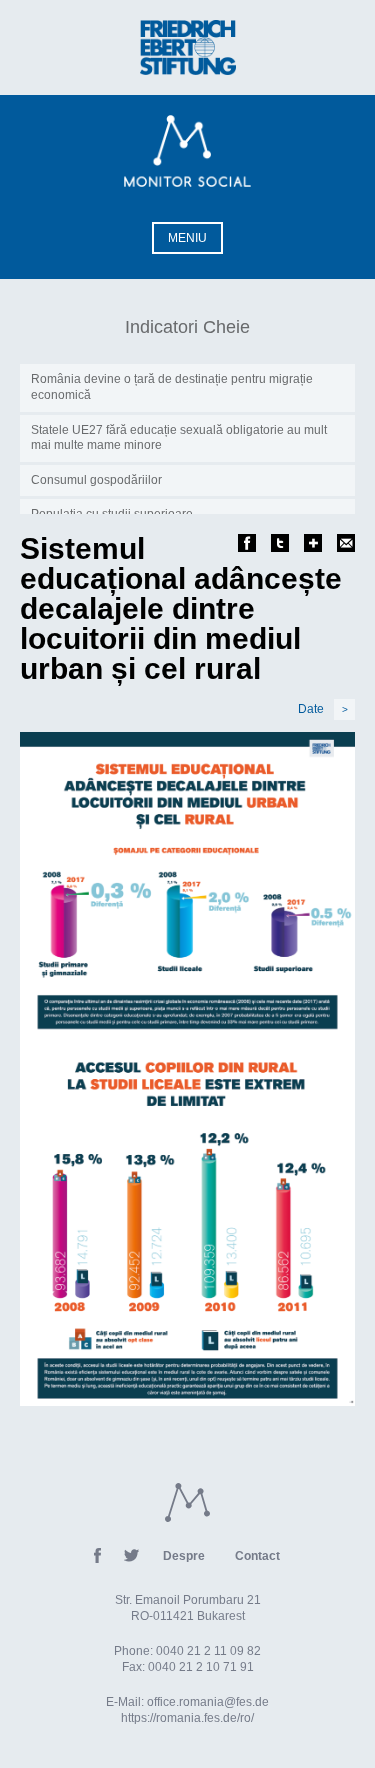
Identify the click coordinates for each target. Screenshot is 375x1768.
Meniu (187, 238)
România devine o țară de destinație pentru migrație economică (172, 387)
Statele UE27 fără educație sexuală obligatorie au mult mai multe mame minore (179, 438)
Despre (184, 1556)
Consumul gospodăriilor (96, 480)
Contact (257, 1556)
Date (323, 709)
